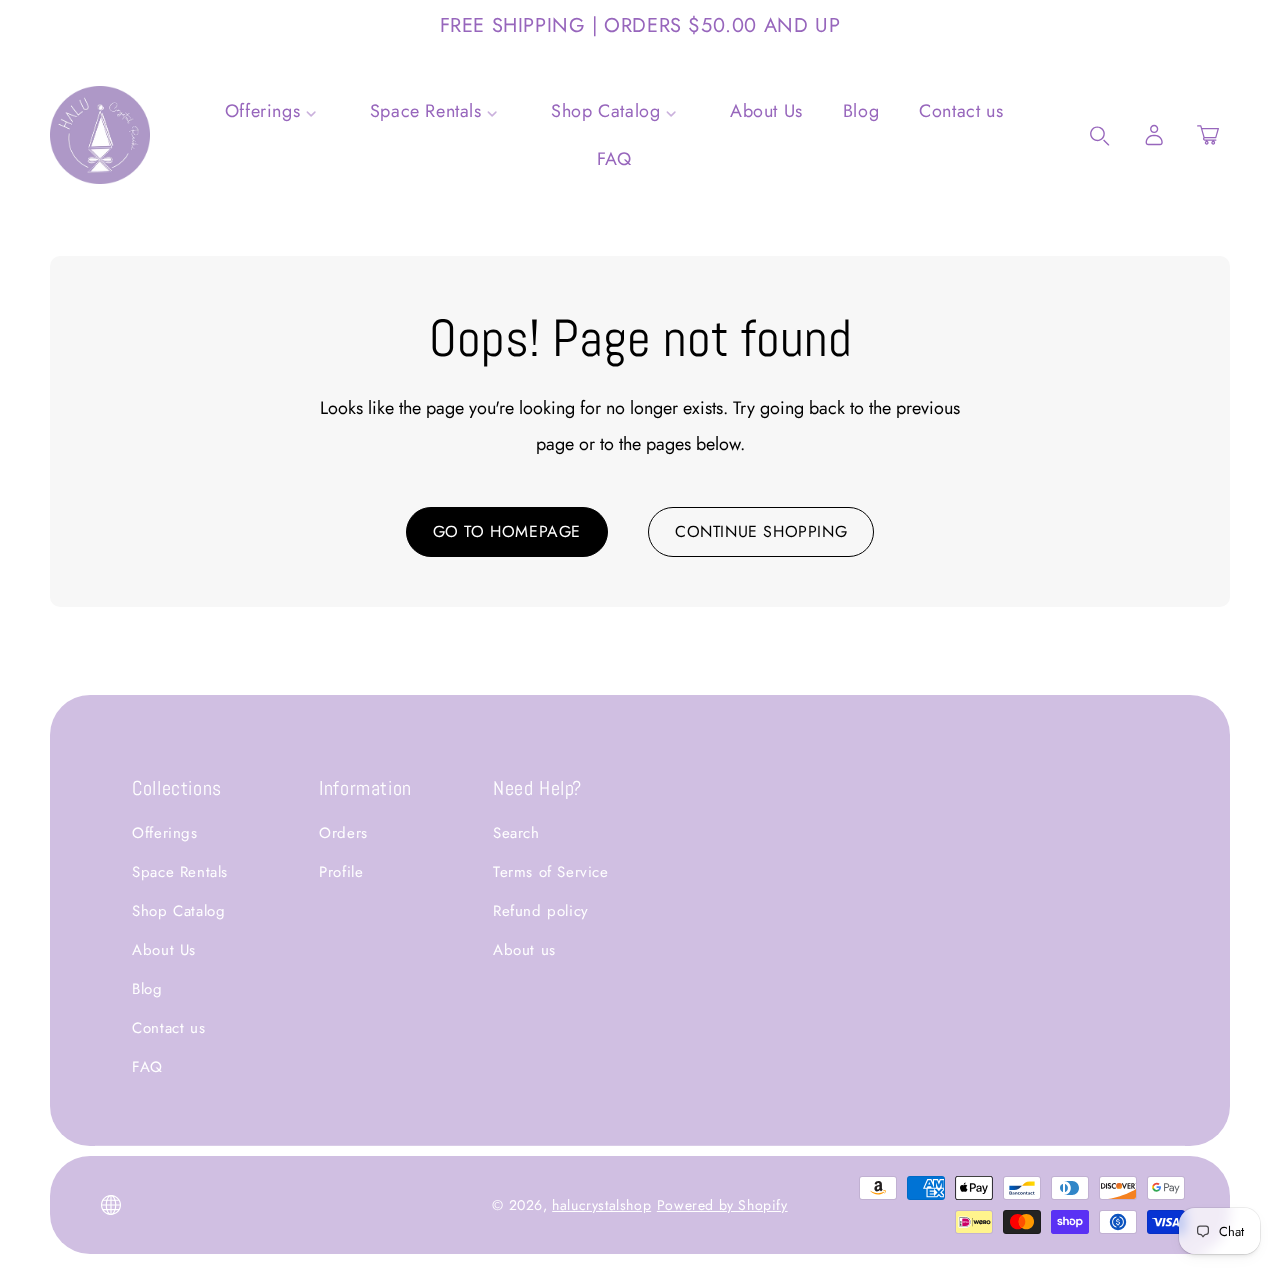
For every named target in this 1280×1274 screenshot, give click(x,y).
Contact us (168, 1028)
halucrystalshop (601, 1205)
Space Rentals (180, 872)
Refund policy (541, 911)
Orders (343, 833)
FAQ (147, 1067)
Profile (341, 872)
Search (516, 833)
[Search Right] (1100, 136)
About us (524, 950)
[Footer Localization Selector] (111, 1205)
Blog (147, 989)
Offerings (164, 833)
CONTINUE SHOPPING (761, 531)
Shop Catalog (178, 911)
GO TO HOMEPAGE (507, 531)
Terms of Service (551, 872)
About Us (164, 950)
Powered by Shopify (722, 1205)
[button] (1208, 135)
